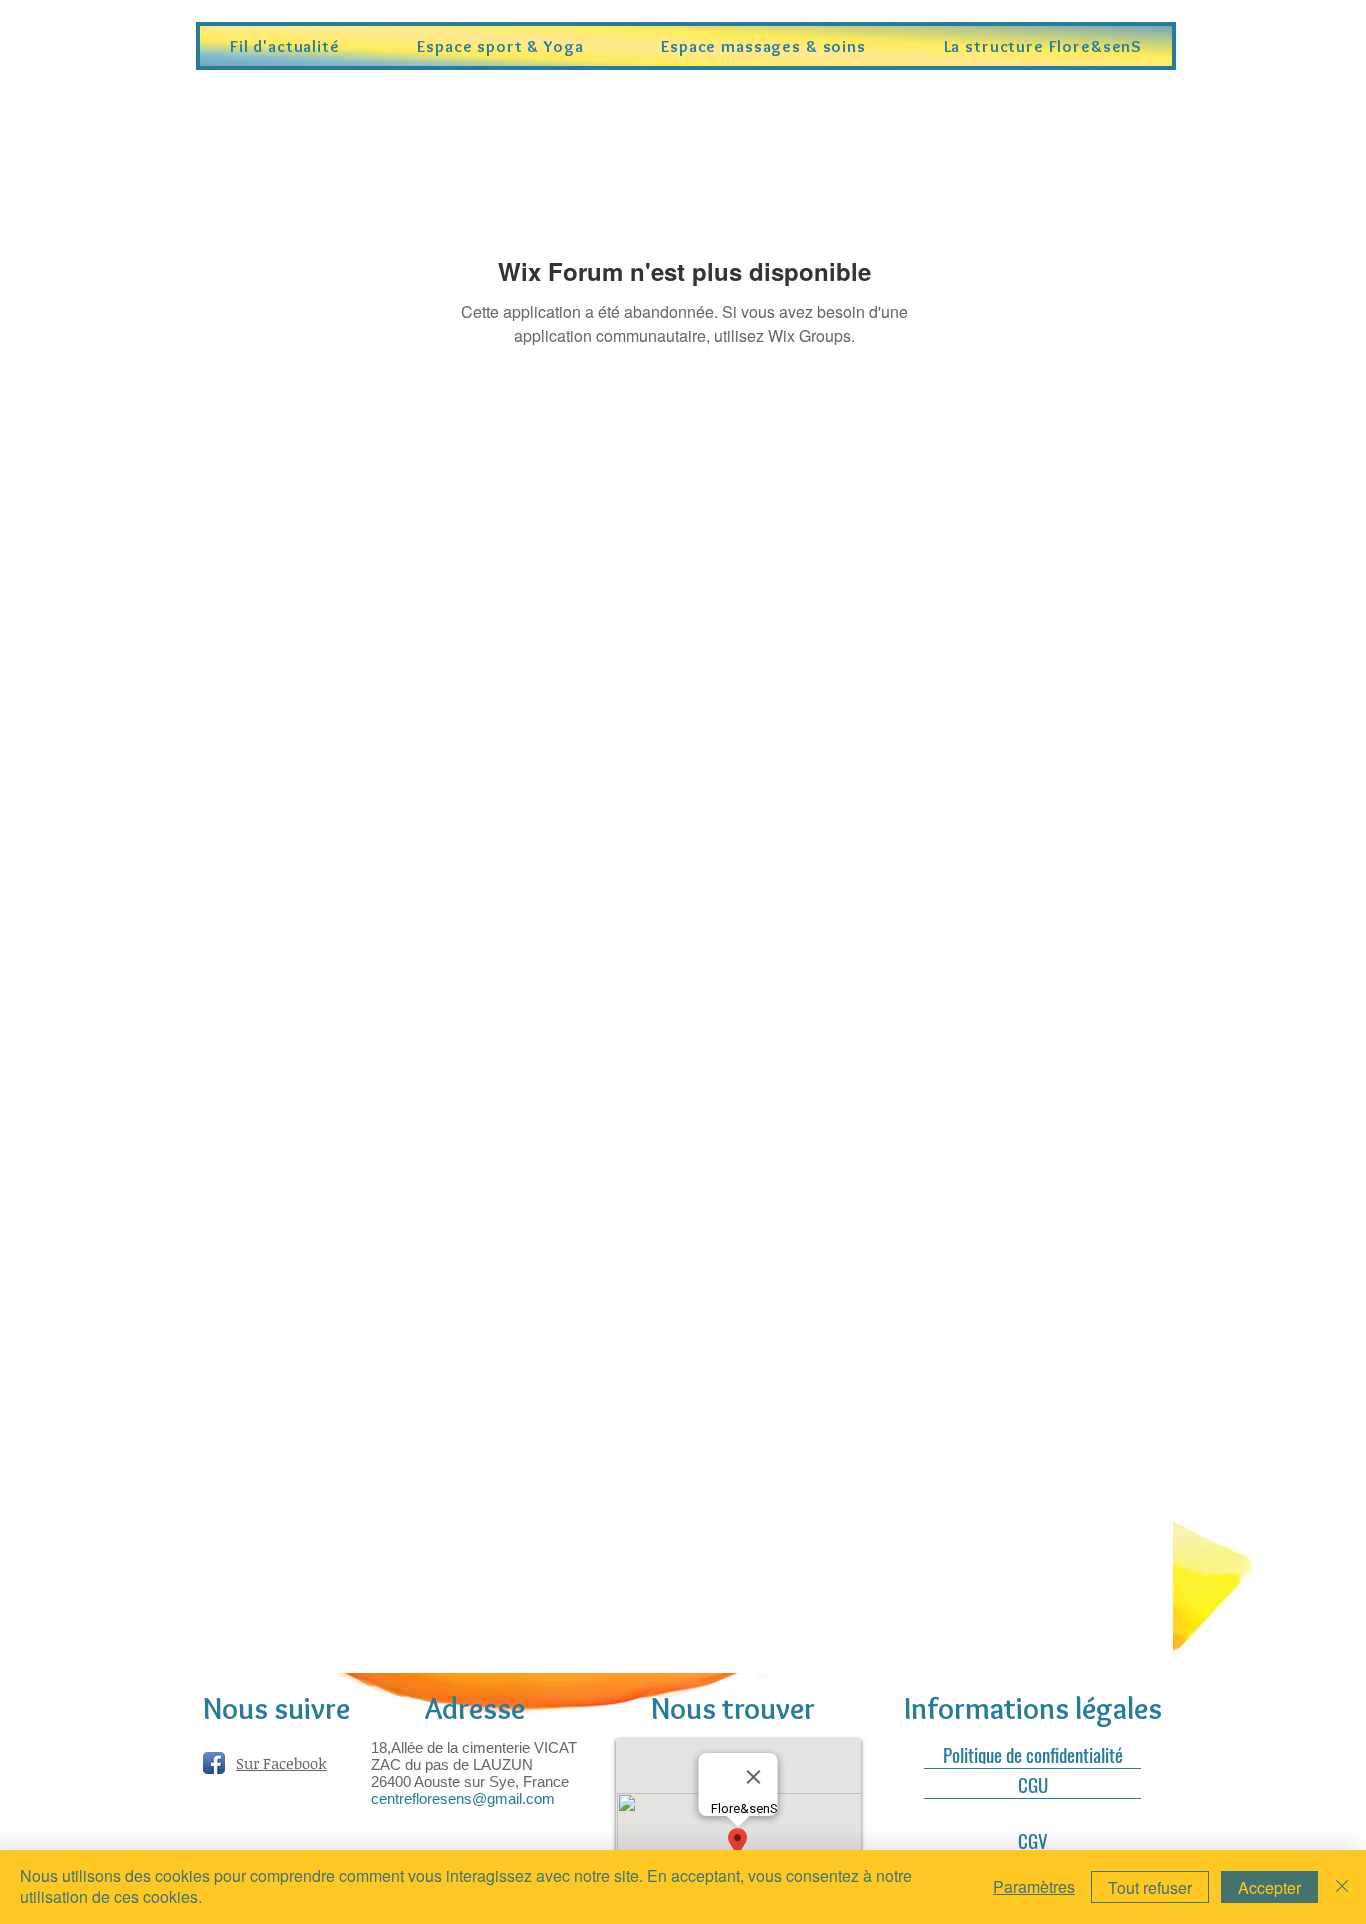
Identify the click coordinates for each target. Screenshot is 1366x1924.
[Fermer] (1342, 1887)
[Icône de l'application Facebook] (214, 1763)
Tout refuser (1150, 1887)
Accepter (1269, 1887)
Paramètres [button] (1034, 1886)
